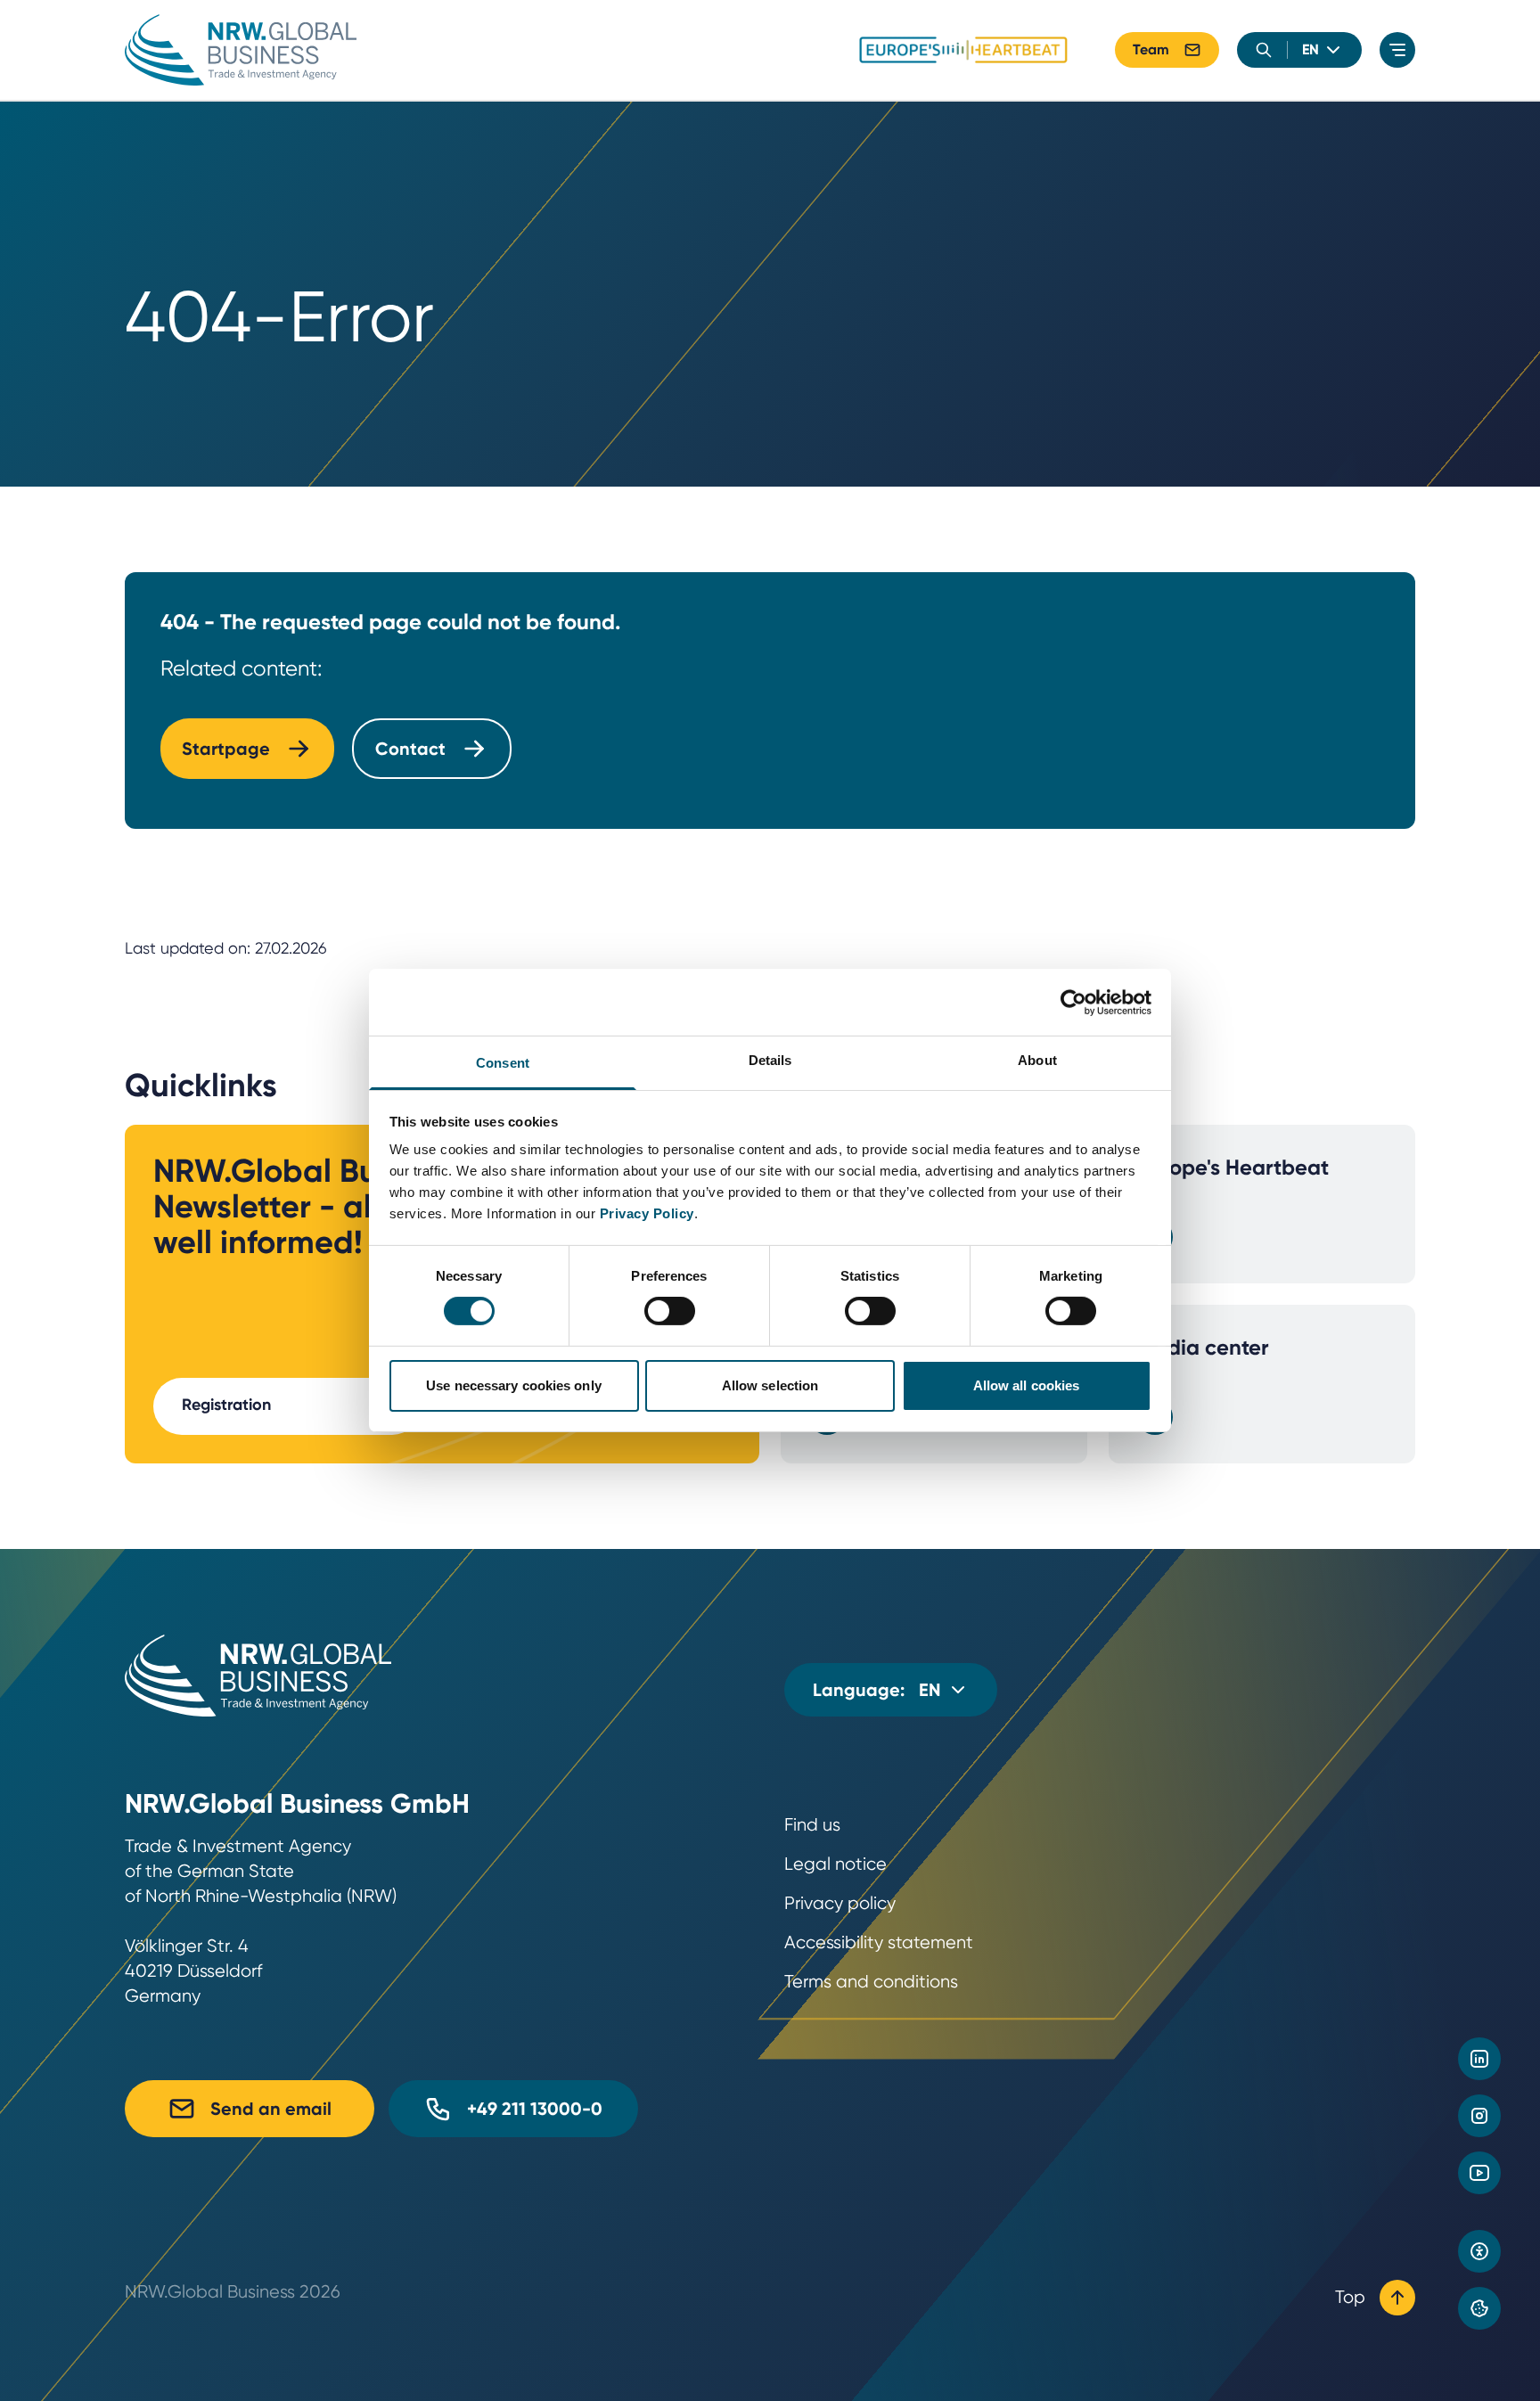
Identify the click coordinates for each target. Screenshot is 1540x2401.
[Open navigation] (1397, 50)
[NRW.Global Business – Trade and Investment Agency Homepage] (241, 50)
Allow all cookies (1027, 1385)
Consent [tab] (503, 1063)
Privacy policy (840, 1903)
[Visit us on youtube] (1479, 2173)
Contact (410, 749)
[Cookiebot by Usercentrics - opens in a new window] (1073, 1002)
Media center (1203, 1347)
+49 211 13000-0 (535, 2109)
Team (1151, 49)
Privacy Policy (647, 1213)
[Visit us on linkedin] (1479, 2059)
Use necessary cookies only (514, 1385)
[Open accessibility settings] (1479, 2251)
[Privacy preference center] (1479, 2308)
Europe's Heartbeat (1233, 1167)
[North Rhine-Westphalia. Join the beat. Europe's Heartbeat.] (963, 50)
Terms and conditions (871, 1982)
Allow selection (770, 1385)
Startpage (226, 749)
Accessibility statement (879, 1942)
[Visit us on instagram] (1479, 2116)
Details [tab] (770, 1060)
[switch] (670, 1311)
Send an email (271, 2109)
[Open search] (1264, 50)
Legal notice (836, 1864)
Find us (812, 1825)
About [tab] (1037, 1060)
